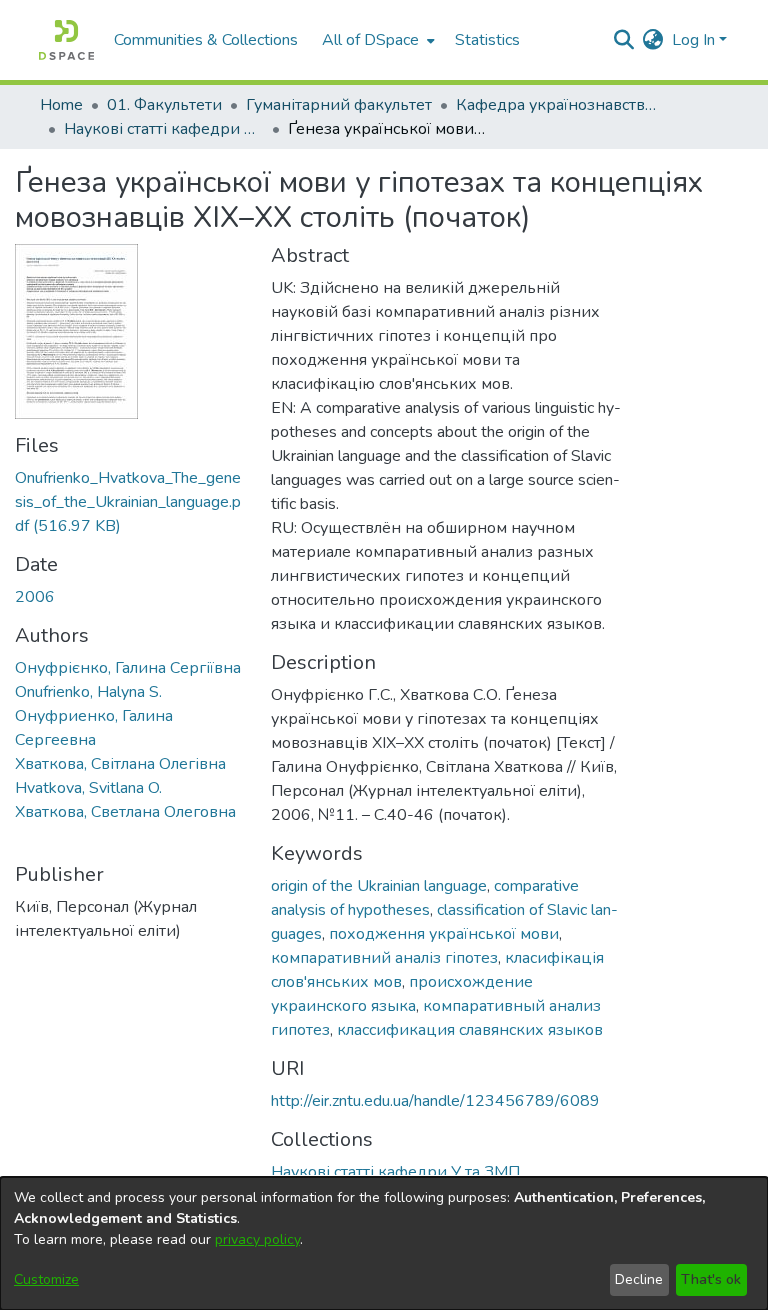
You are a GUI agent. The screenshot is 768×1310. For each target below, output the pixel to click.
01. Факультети (164, 105)
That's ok (711, 1279)
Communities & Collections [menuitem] (206, 40)
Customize (46, 1279)
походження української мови (444, 934)
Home (61, 105)
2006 (35, 597)
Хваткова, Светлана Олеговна (125, 812)
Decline (639, 1279)
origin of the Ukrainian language (379, 886)
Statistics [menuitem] (487, 40)
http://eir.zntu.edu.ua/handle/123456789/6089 (435, 1101)
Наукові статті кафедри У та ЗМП (164, 129)
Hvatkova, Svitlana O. (88, 788)
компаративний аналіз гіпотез (384, 958)
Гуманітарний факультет (339, 105)
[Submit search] (624, 40)
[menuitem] (376, 40)
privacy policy (257, 1239)
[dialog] (384, 1243)
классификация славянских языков (470, 1030)
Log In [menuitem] (693, 40)
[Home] (66, 40)
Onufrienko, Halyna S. (88, 692)
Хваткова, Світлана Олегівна (120, 764)
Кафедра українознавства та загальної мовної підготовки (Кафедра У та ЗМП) (556, 105)
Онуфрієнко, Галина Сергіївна (128, 668)
